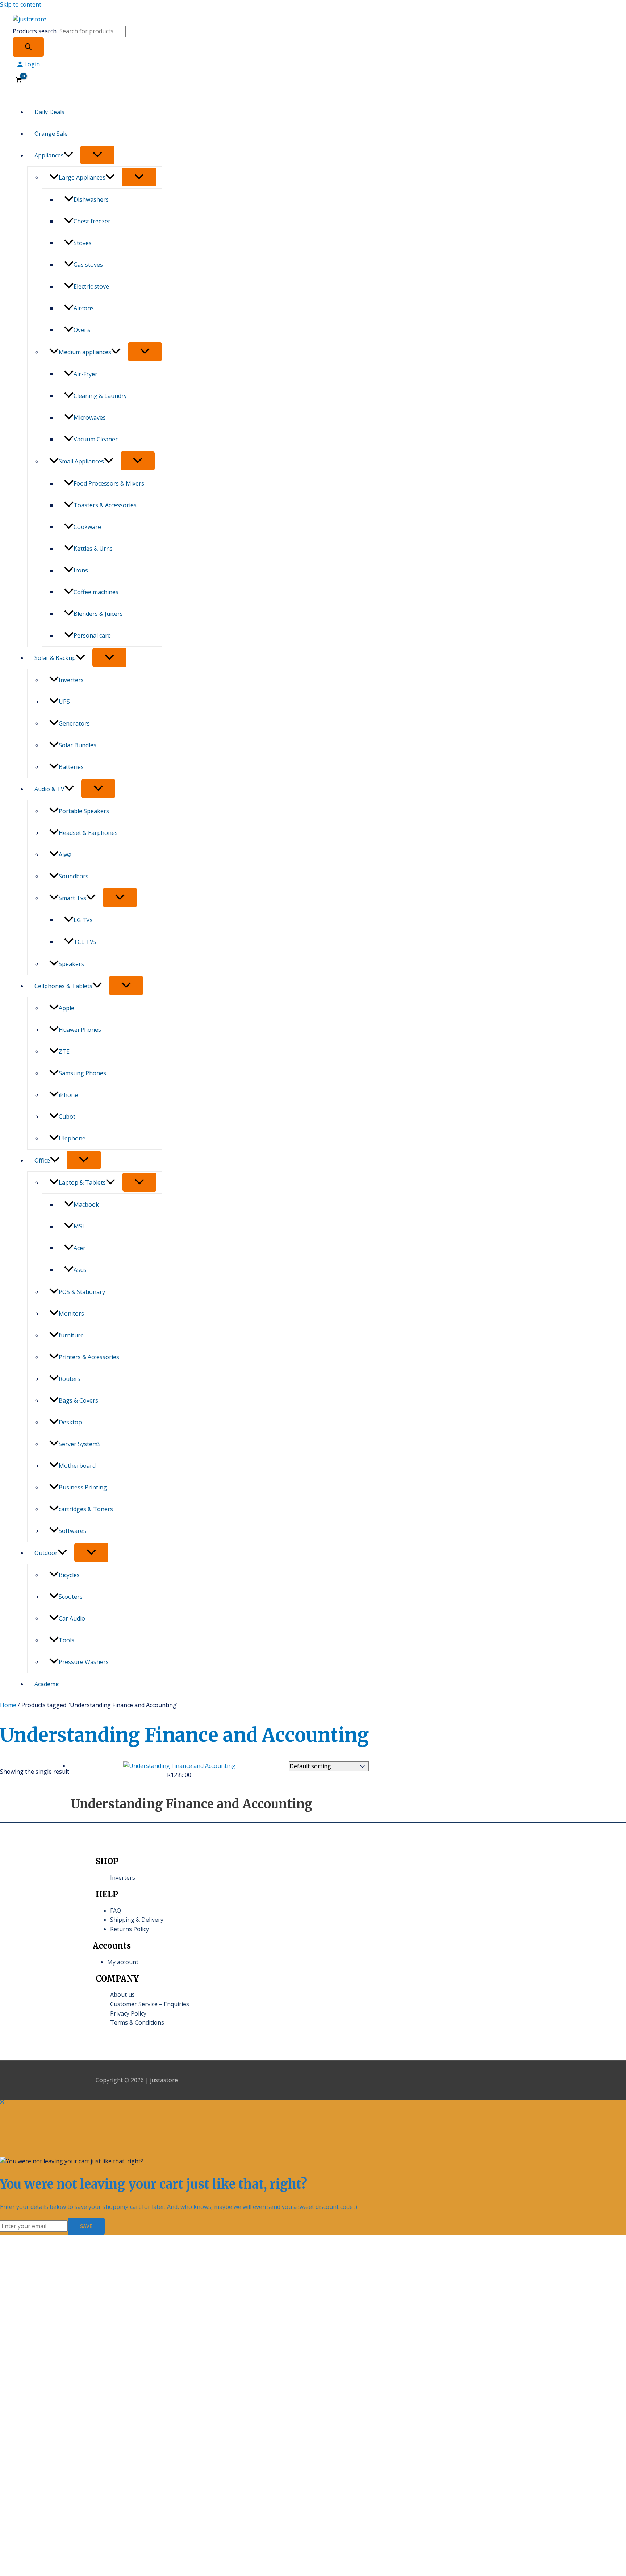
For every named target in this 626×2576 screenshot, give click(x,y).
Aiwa (65, 854)
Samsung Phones (82, 1073)
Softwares (72, 1531)
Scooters (71, 1597)
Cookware (87, 527)
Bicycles (69, 1575)
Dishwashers (91, 199)
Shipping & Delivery (137, 1920)
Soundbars (74, 876)
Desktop (70, 1422)
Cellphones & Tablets (63, 986)
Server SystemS (80, 1444)
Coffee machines (96, 592)
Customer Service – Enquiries (150, 2004)
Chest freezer (92, 221)
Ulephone (72, 1138)
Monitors (71, 1314)
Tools (66, 1640)
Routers (70, 1379)
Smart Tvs (72, 898)
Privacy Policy (128, 2013)
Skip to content (21, 4)
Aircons (84, 308)
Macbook (86, 1205)
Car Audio (72, 1618)
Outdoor (46, 1553)
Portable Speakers (84, 811)
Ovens (82, 330)
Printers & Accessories (89, 1357)
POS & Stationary (82, 1292)
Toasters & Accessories (105, 505)
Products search (35, 31)
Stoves (83, 243)
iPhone (68, 1095)
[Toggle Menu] (97, 155)
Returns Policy (130, 1929)
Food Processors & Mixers (109, 483)
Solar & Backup (55, 658)
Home (8, 1705)
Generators (74, 723)
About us (122, 1995)
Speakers (71, 964)
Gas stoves (88, 265)
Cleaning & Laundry (100, 396)
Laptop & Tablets (82, 1182)
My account (123, 1962)
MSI (79, 1226)
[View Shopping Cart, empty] (19, 80)
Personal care (92, 635)
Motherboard (77, 1466)
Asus (80, 1270)
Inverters (71, 680)
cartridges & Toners (86, 1509)
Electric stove (91, 286)
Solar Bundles (78, 745)
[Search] (28, 47)
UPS (64, 702)
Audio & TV (49, 789)
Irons (81, 570)
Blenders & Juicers (98, 614)
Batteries (71, 767)
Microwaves (90, 417)
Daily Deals (49, 112)
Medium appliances (85, 352)
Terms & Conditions (137, 2022)
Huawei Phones (80, 1030)
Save (86, 2226)
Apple (66, 1008)
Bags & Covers (78, 1400)
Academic (47, 1684)
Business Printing (83, 1487)
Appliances (49, 155)
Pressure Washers (84, 1662)
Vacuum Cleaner (96, 439)
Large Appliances (82, 177)
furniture (71, 1335)
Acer (80, 1248)
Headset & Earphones (88, 833)
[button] (68, 155)
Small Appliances (81, 461)
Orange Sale (51, 134)
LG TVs (83, 920)
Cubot (67, 1117)
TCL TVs (85, 942)
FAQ (116, 1911)
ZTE (64, 1051)
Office (42, 1160)
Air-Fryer (85, 374)
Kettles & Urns (93, 549)
